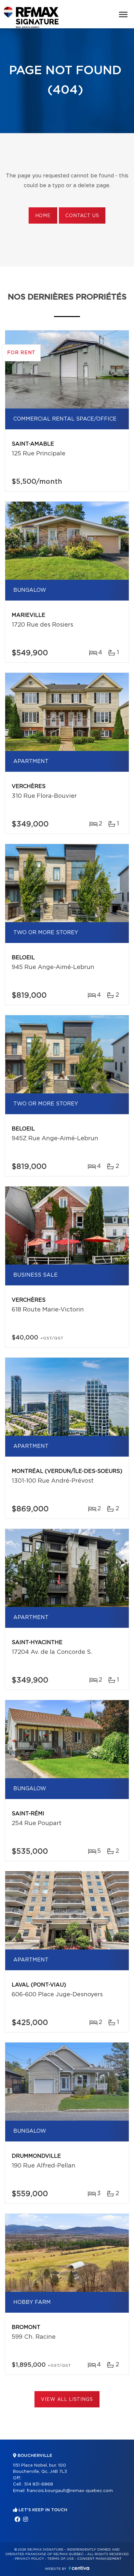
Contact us (82, 216)
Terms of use (60, 2559)
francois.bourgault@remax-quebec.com (70, 2491)
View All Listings (67, 2400)
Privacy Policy (29, 2559)
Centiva (79, 2568)
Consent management (99, 2559)
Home (43, 216)
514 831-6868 (39, 2484)
